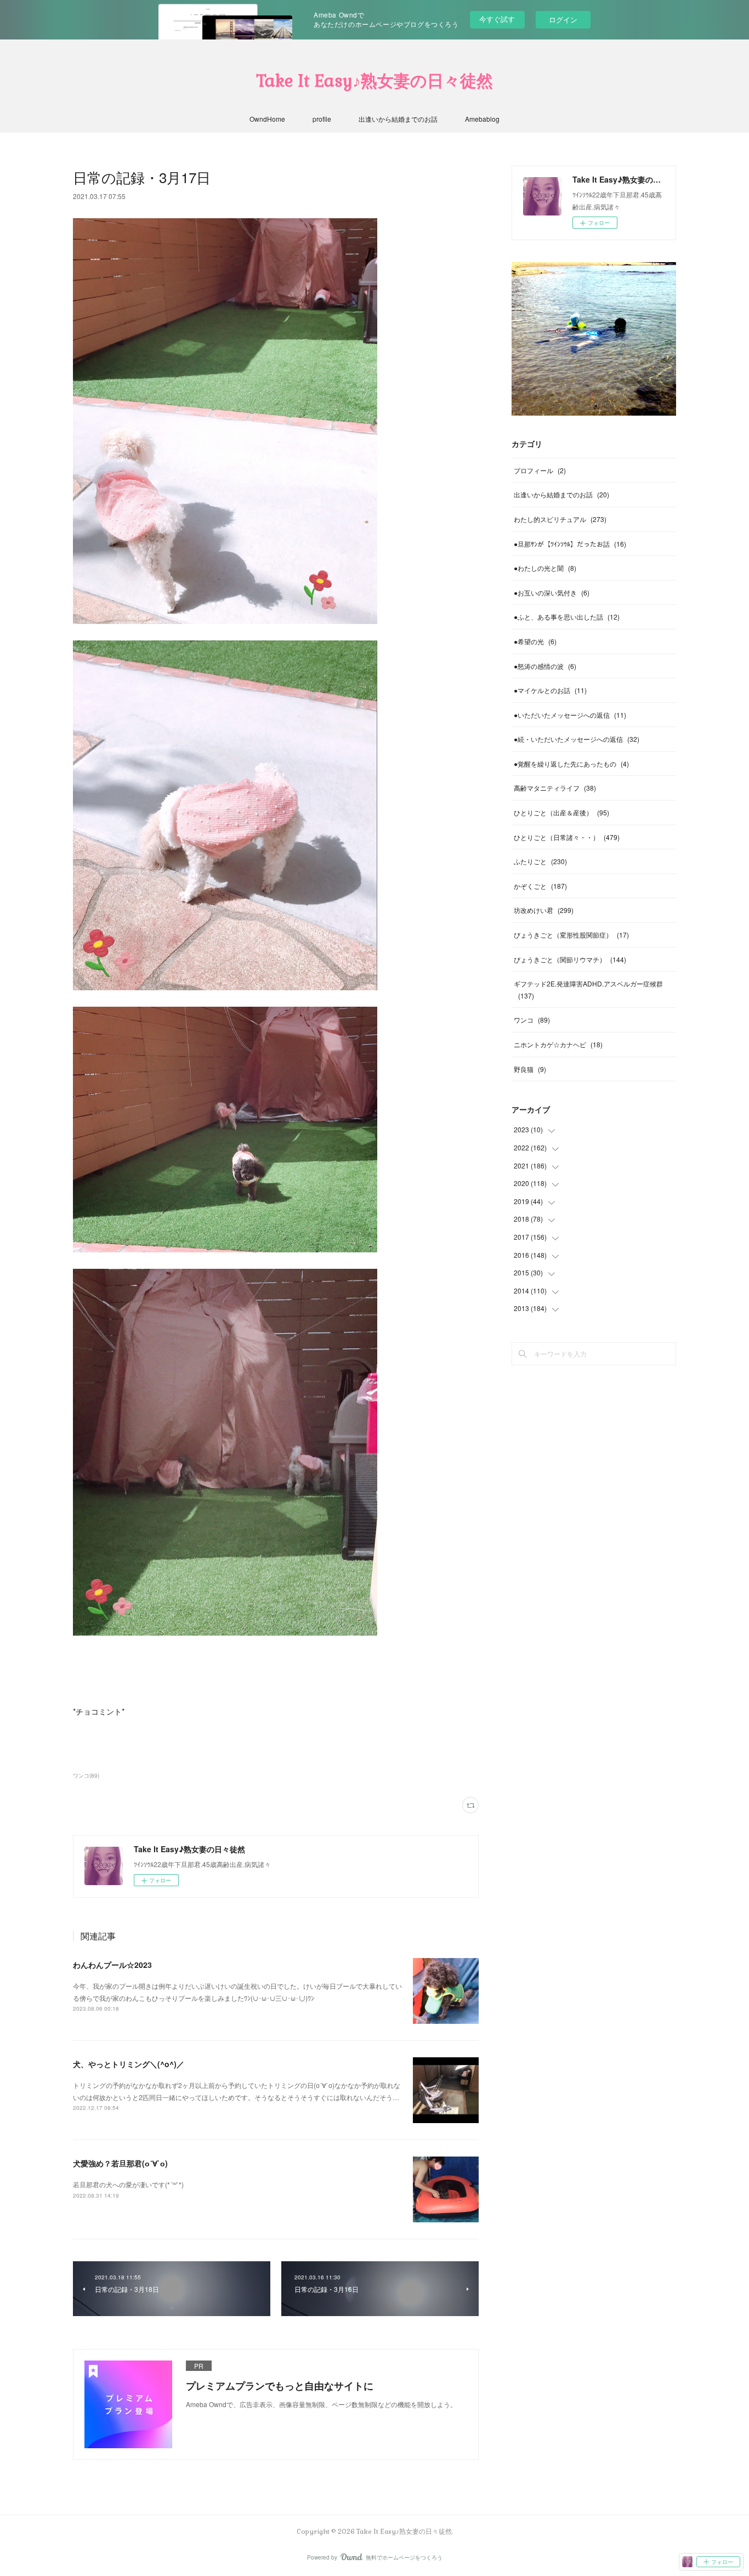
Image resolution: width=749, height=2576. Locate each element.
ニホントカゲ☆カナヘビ (558, 1044)
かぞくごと (540, 886)
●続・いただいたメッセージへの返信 (577, 739)
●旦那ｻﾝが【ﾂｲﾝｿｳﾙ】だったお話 (570, 544)
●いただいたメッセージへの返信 (570, 715)
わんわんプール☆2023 (112, 1965)
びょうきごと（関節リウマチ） (570, 959)
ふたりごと (540, 861)
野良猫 (530, 1069)
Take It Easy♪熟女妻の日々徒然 (374, 81)
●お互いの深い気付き (552, 592)
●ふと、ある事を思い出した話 (567, 617)
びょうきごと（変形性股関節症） (571, 935)
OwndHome (267, 119)
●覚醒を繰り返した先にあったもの (571, 764)
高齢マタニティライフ (555, 788)
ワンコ (532, 1020)
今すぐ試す (497, 19)
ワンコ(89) (86, 1775)
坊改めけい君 (544, 910)
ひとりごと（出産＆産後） (561, 812)
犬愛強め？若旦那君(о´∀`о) (120, 2163)
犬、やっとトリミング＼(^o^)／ (129, 2064)
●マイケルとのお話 (550, 690)
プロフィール (540, 470)
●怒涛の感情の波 (545, 666)
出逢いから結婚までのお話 (398, 119)
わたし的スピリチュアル (560, 519)
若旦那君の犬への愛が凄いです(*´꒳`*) (128, 2184)
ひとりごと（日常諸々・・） (567, 837)
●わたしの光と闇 (545, 568)
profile (322, 119)
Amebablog (482, 119)
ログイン (563, 19)
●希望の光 (535, 641)
